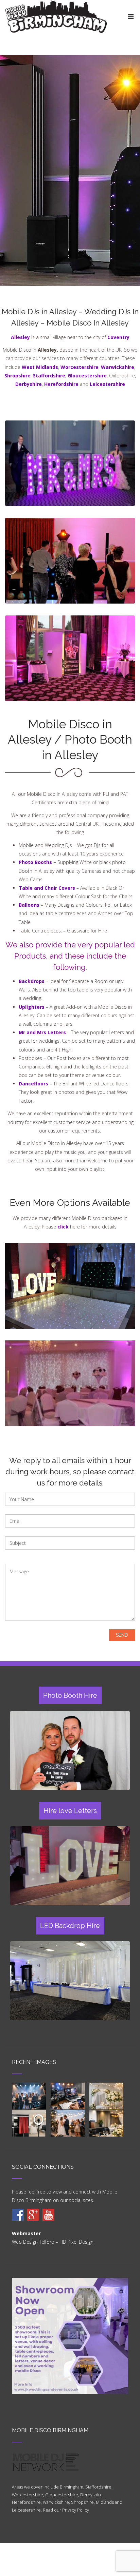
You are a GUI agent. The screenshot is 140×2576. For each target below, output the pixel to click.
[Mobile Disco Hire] (18, 2215)
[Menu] (131, 16)
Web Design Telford (33, 2242)
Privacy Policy (76, 2510)
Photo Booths (35, 862)
